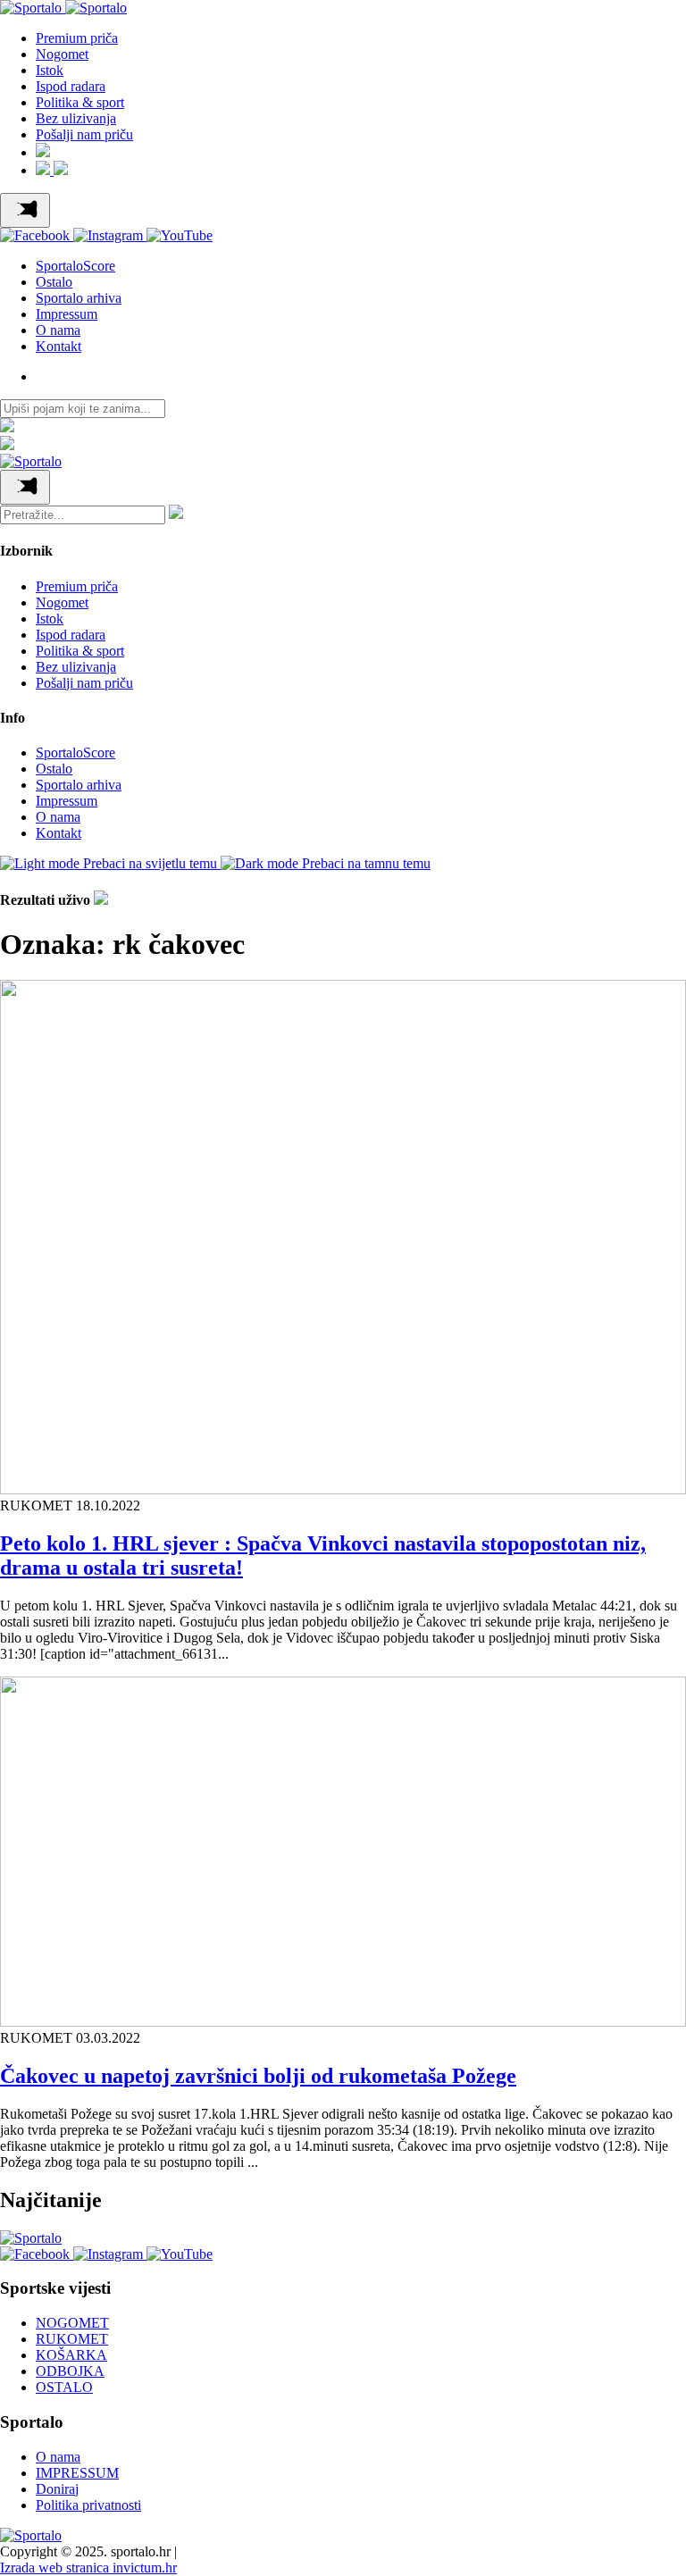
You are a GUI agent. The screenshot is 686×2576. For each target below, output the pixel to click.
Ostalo (54, 282)
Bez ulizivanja (76, 118)
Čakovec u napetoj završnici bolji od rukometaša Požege (258, 2076)
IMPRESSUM (77, 2473)
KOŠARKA (71, 2355)
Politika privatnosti (88, 2505)
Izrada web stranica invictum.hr (88, 2568)
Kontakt (59, 346)
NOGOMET (72, 2323)
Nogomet (62, 54)
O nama (58, 330)
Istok (50, 70)
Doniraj (57, 2489)
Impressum (67, 314)
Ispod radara (71, 86)
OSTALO (64, 2387)
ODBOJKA (70, 2371)
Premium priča (77, 38)
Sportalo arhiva (79, 298)
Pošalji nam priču (84, 134)
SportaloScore (75, 266)
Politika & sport (80, 102)
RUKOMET (72, 2339)
